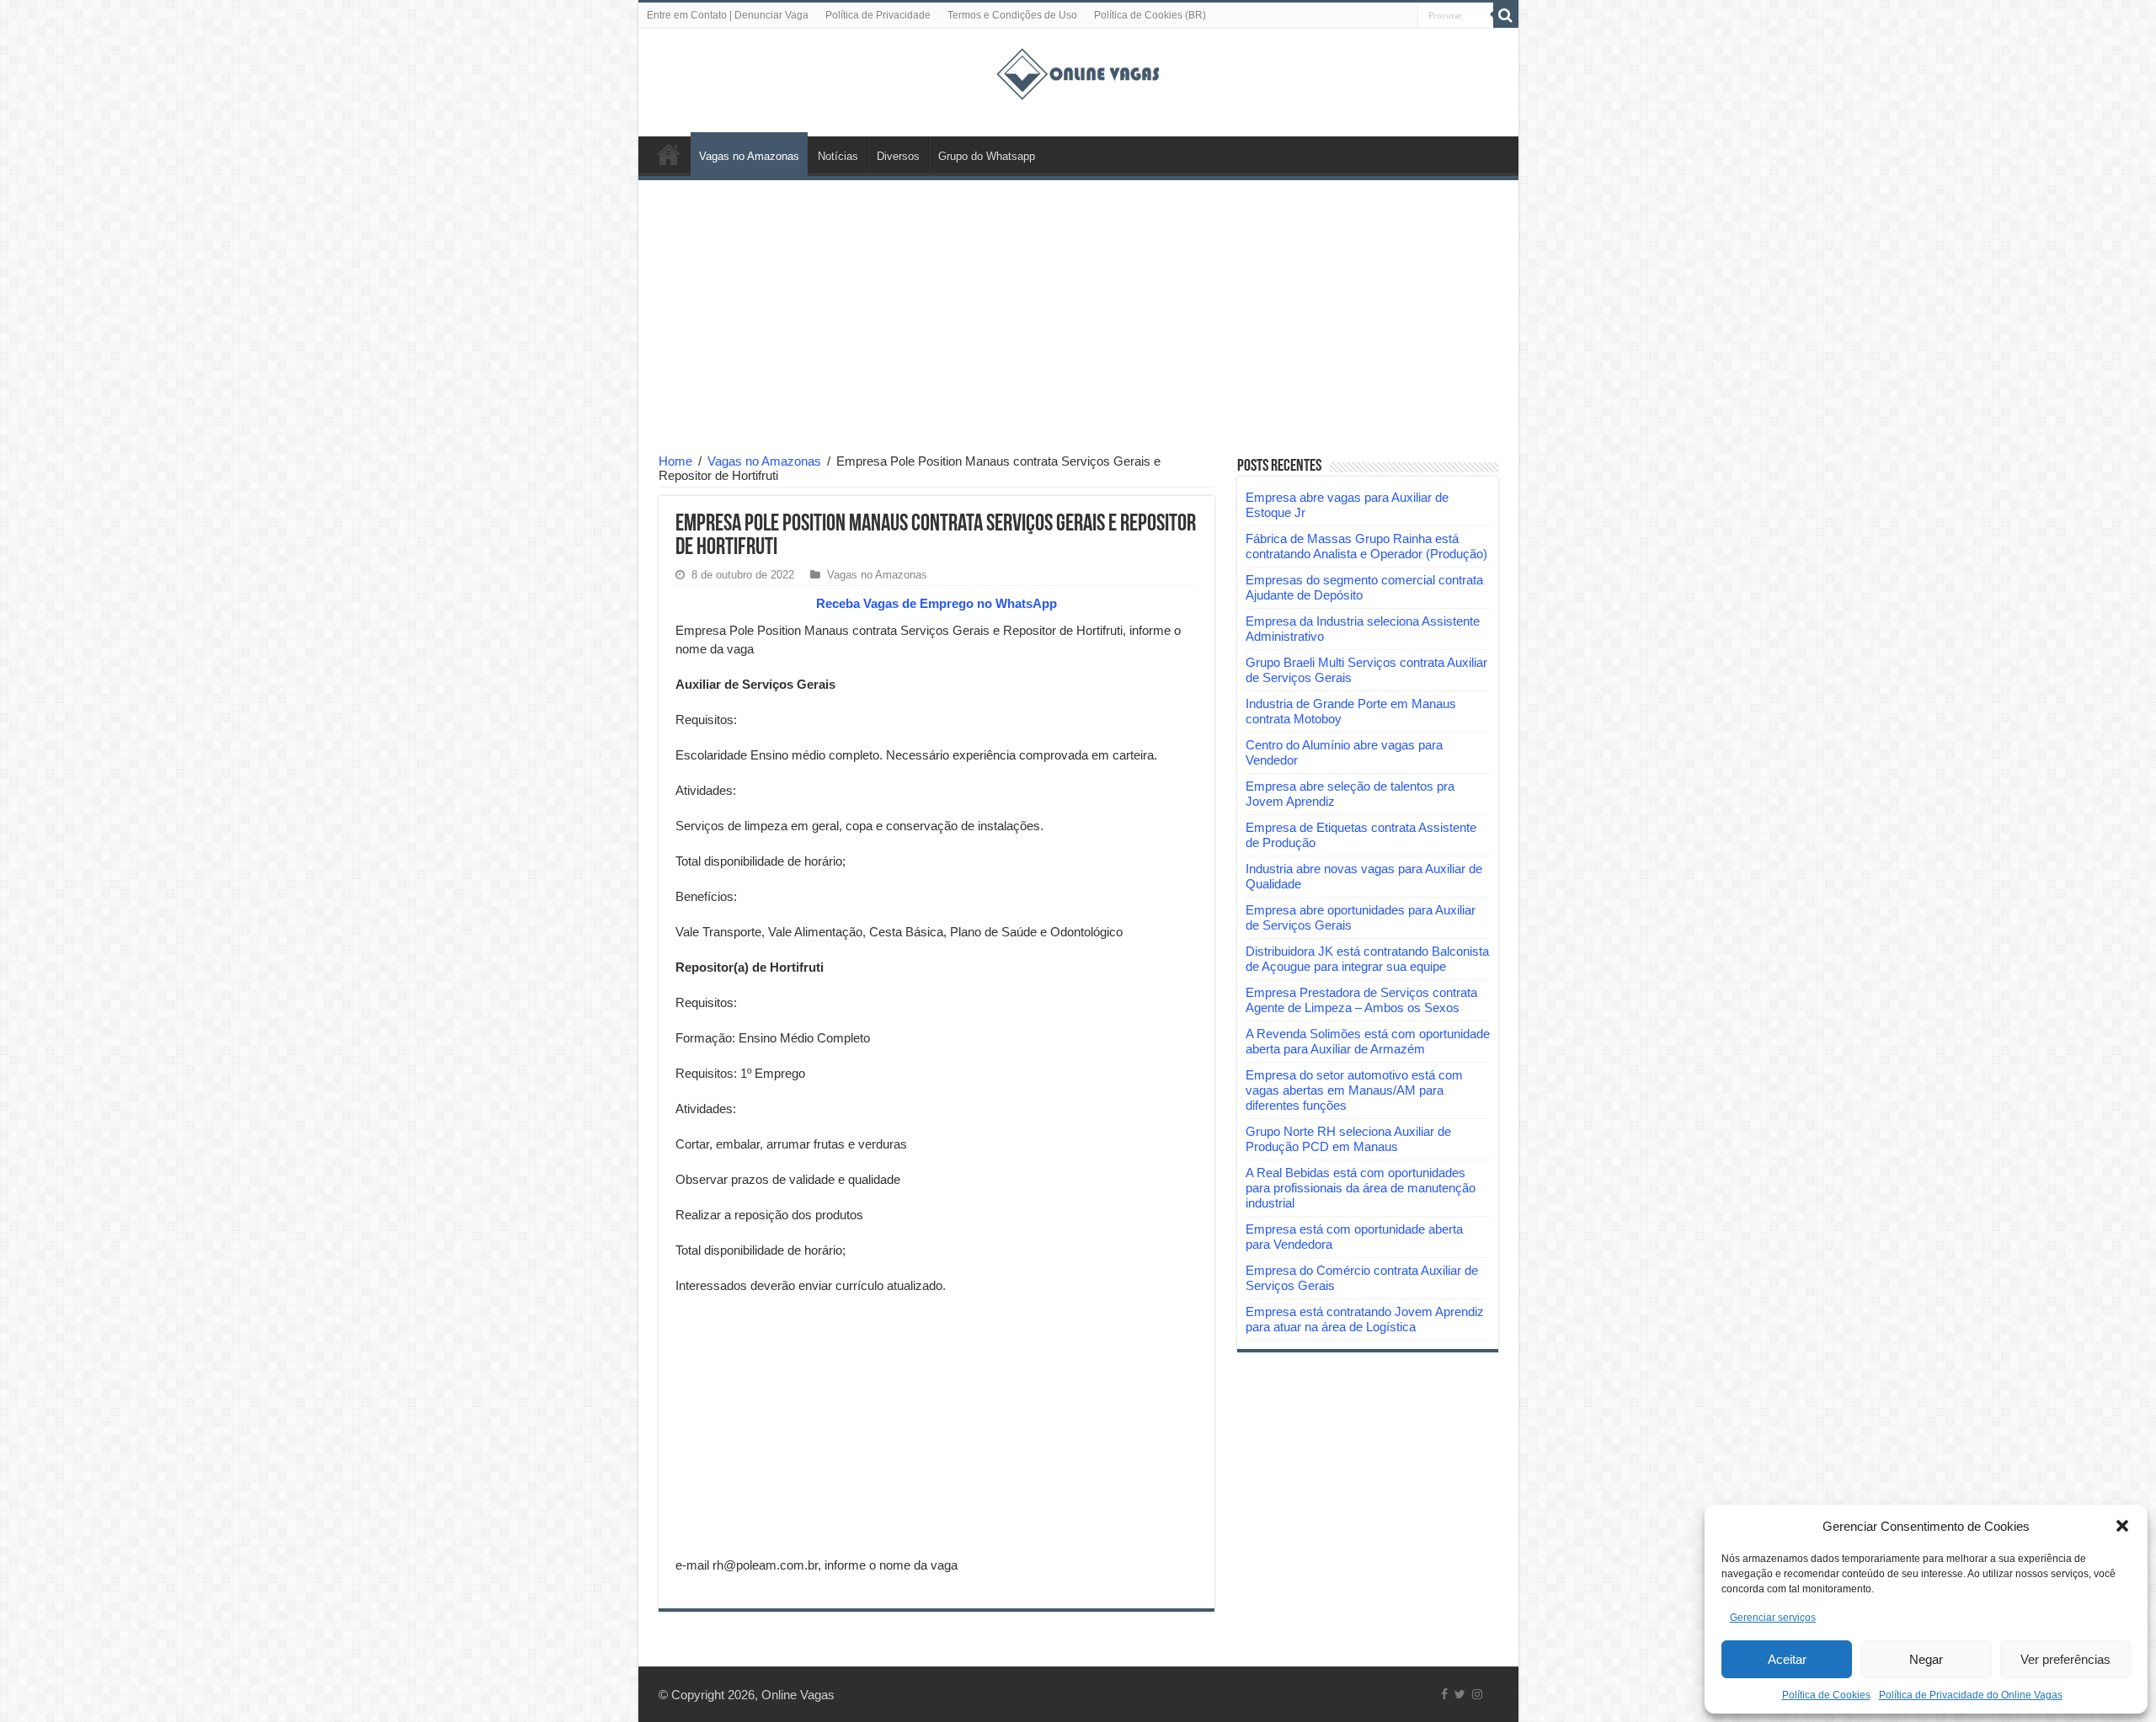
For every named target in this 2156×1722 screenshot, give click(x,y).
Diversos (898, 156)
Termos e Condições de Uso (1012, 15)
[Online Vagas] (1078, 71)
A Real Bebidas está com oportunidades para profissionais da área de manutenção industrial (1361, 1188)
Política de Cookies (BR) (1150, 15)
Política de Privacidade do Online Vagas (1971, 1695)
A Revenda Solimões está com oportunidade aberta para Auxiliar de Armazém (1368, 1041)
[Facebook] (1444, 1694)
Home (675, 461)
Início (669, 154)
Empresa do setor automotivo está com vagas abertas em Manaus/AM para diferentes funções (1354, 1090)
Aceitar (1787, 1659)
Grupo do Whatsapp (987, 156)
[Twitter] (1460, 1694)
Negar (1926, 1659)
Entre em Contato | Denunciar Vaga (728, 15)
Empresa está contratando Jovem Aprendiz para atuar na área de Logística (1365, 1319)
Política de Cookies (1826, 1695)
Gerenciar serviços (1773, 1618)
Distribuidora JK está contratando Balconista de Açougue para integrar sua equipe (1367, 959)
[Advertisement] (1078, 319)
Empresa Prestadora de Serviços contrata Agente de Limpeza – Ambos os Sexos (1361, 1000)
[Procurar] (1506, 15)
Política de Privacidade (878, 15)
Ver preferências (2065, 1659)
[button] (2122, 1526)
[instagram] (1477, 1694)
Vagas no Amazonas (749, 156)
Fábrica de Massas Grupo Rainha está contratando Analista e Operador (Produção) (1366, 546)
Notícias (838, 156)
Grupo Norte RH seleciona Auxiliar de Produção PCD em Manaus (1348, 1139)
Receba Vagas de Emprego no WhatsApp (937, 603)
